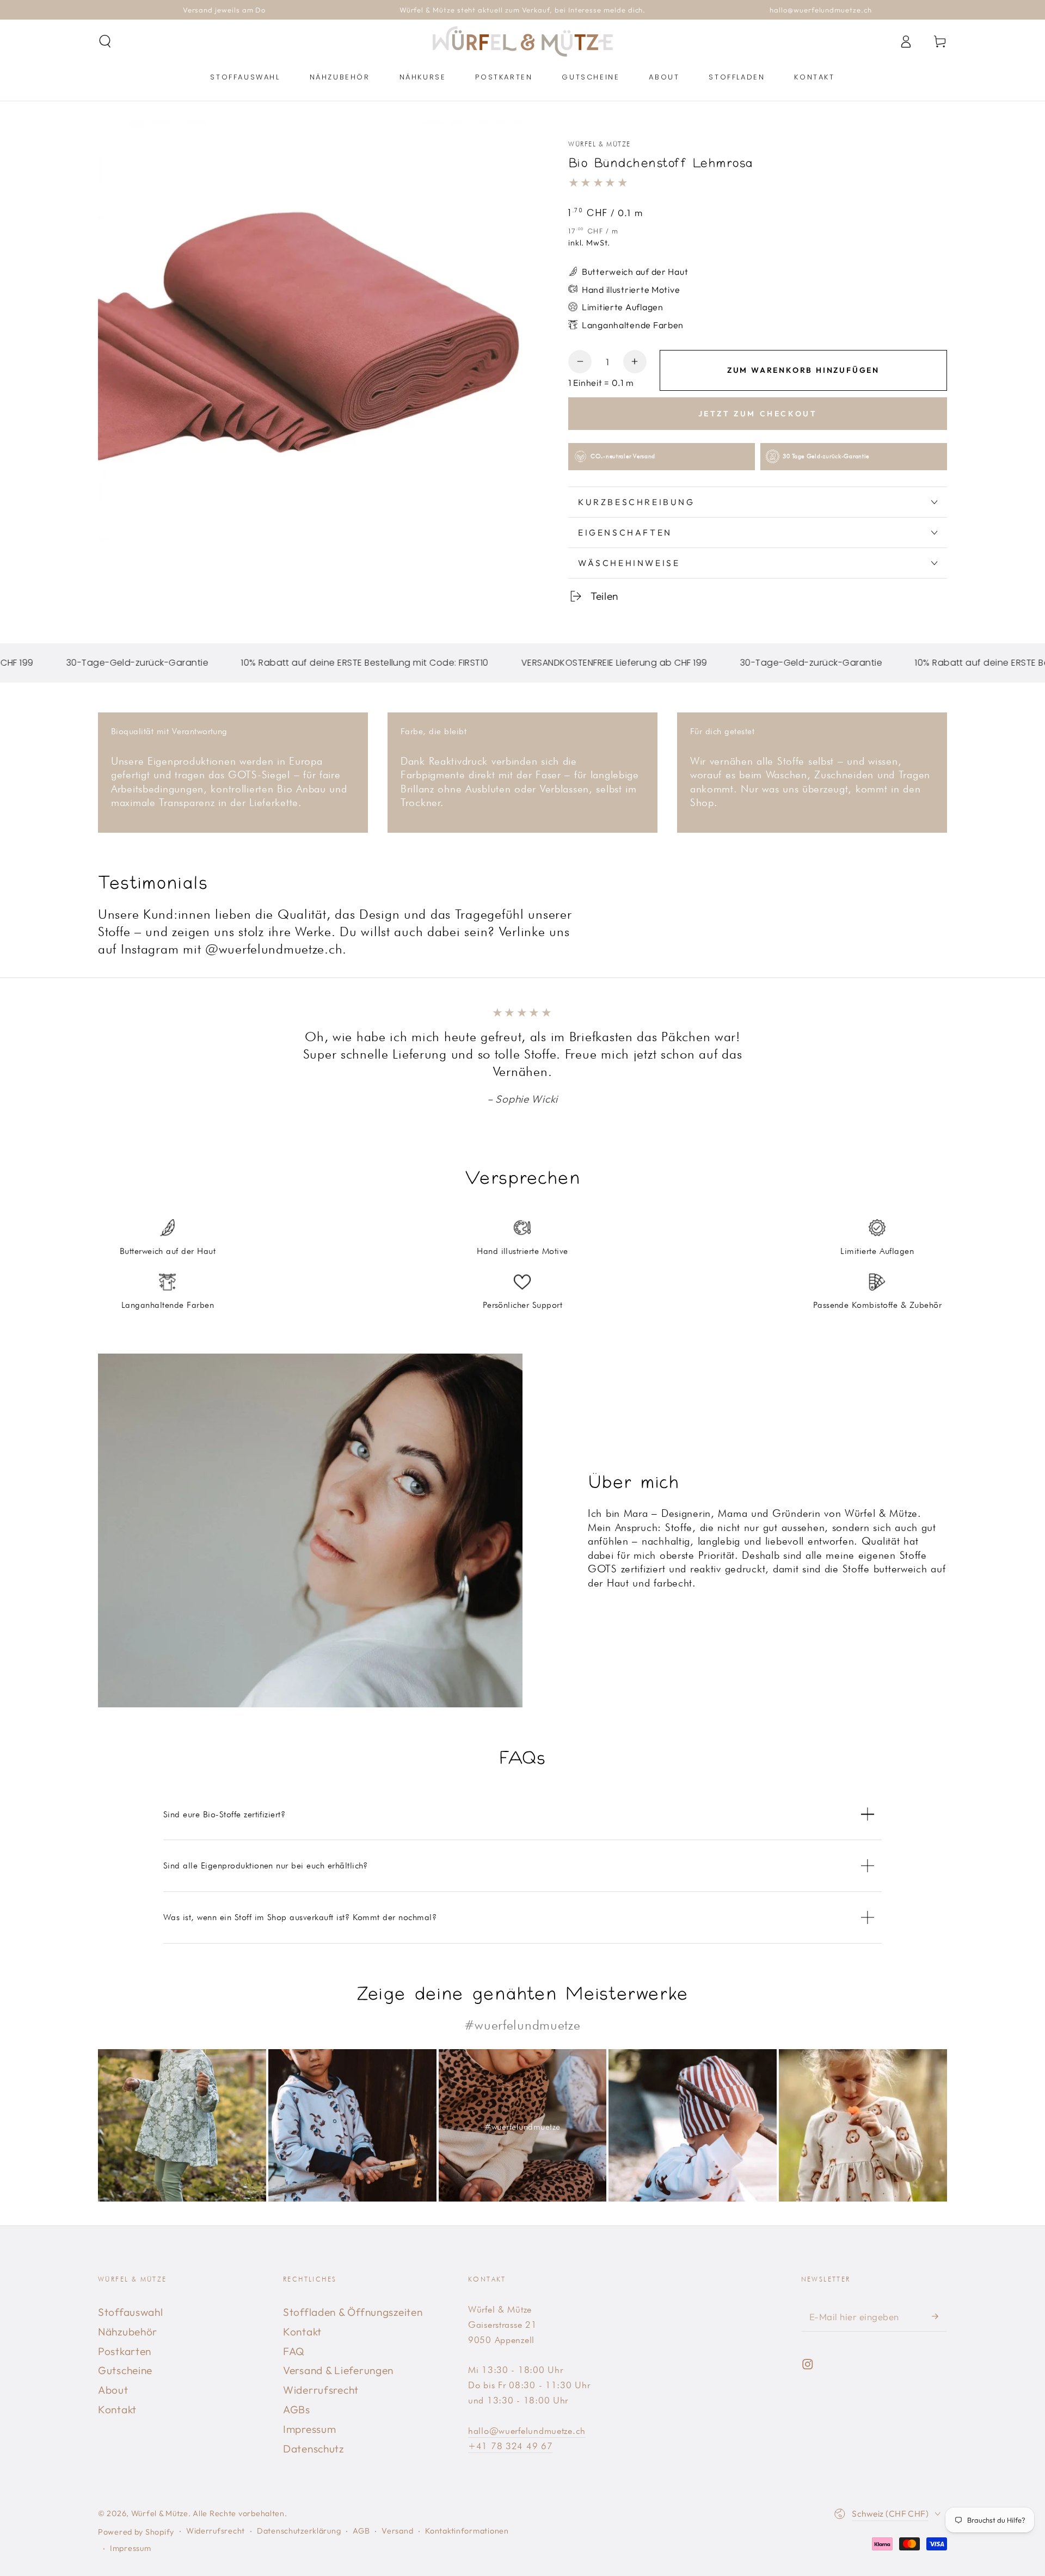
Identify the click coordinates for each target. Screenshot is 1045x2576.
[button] (105, 42)
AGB (361, 2531)
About (113, 2390)
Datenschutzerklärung (299, 2531)
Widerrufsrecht (321, 2390)
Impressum (309, 2429)
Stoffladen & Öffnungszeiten (353, 2312)
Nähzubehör (128, 2332)
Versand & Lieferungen (338, 2370)
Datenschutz (313, 2449)
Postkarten (125, 2351)
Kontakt (117, 2409)
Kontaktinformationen (467, 2531)
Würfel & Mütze (600, 144)
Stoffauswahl (131, 2312)
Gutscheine (125, 2370)
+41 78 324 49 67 (511, 2446)
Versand (397, 2531)
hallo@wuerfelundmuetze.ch (527, 2431)
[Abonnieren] (939, 2317)
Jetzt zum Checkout (758, 414)
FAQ (294, 2351)
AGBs (297, 2409)
